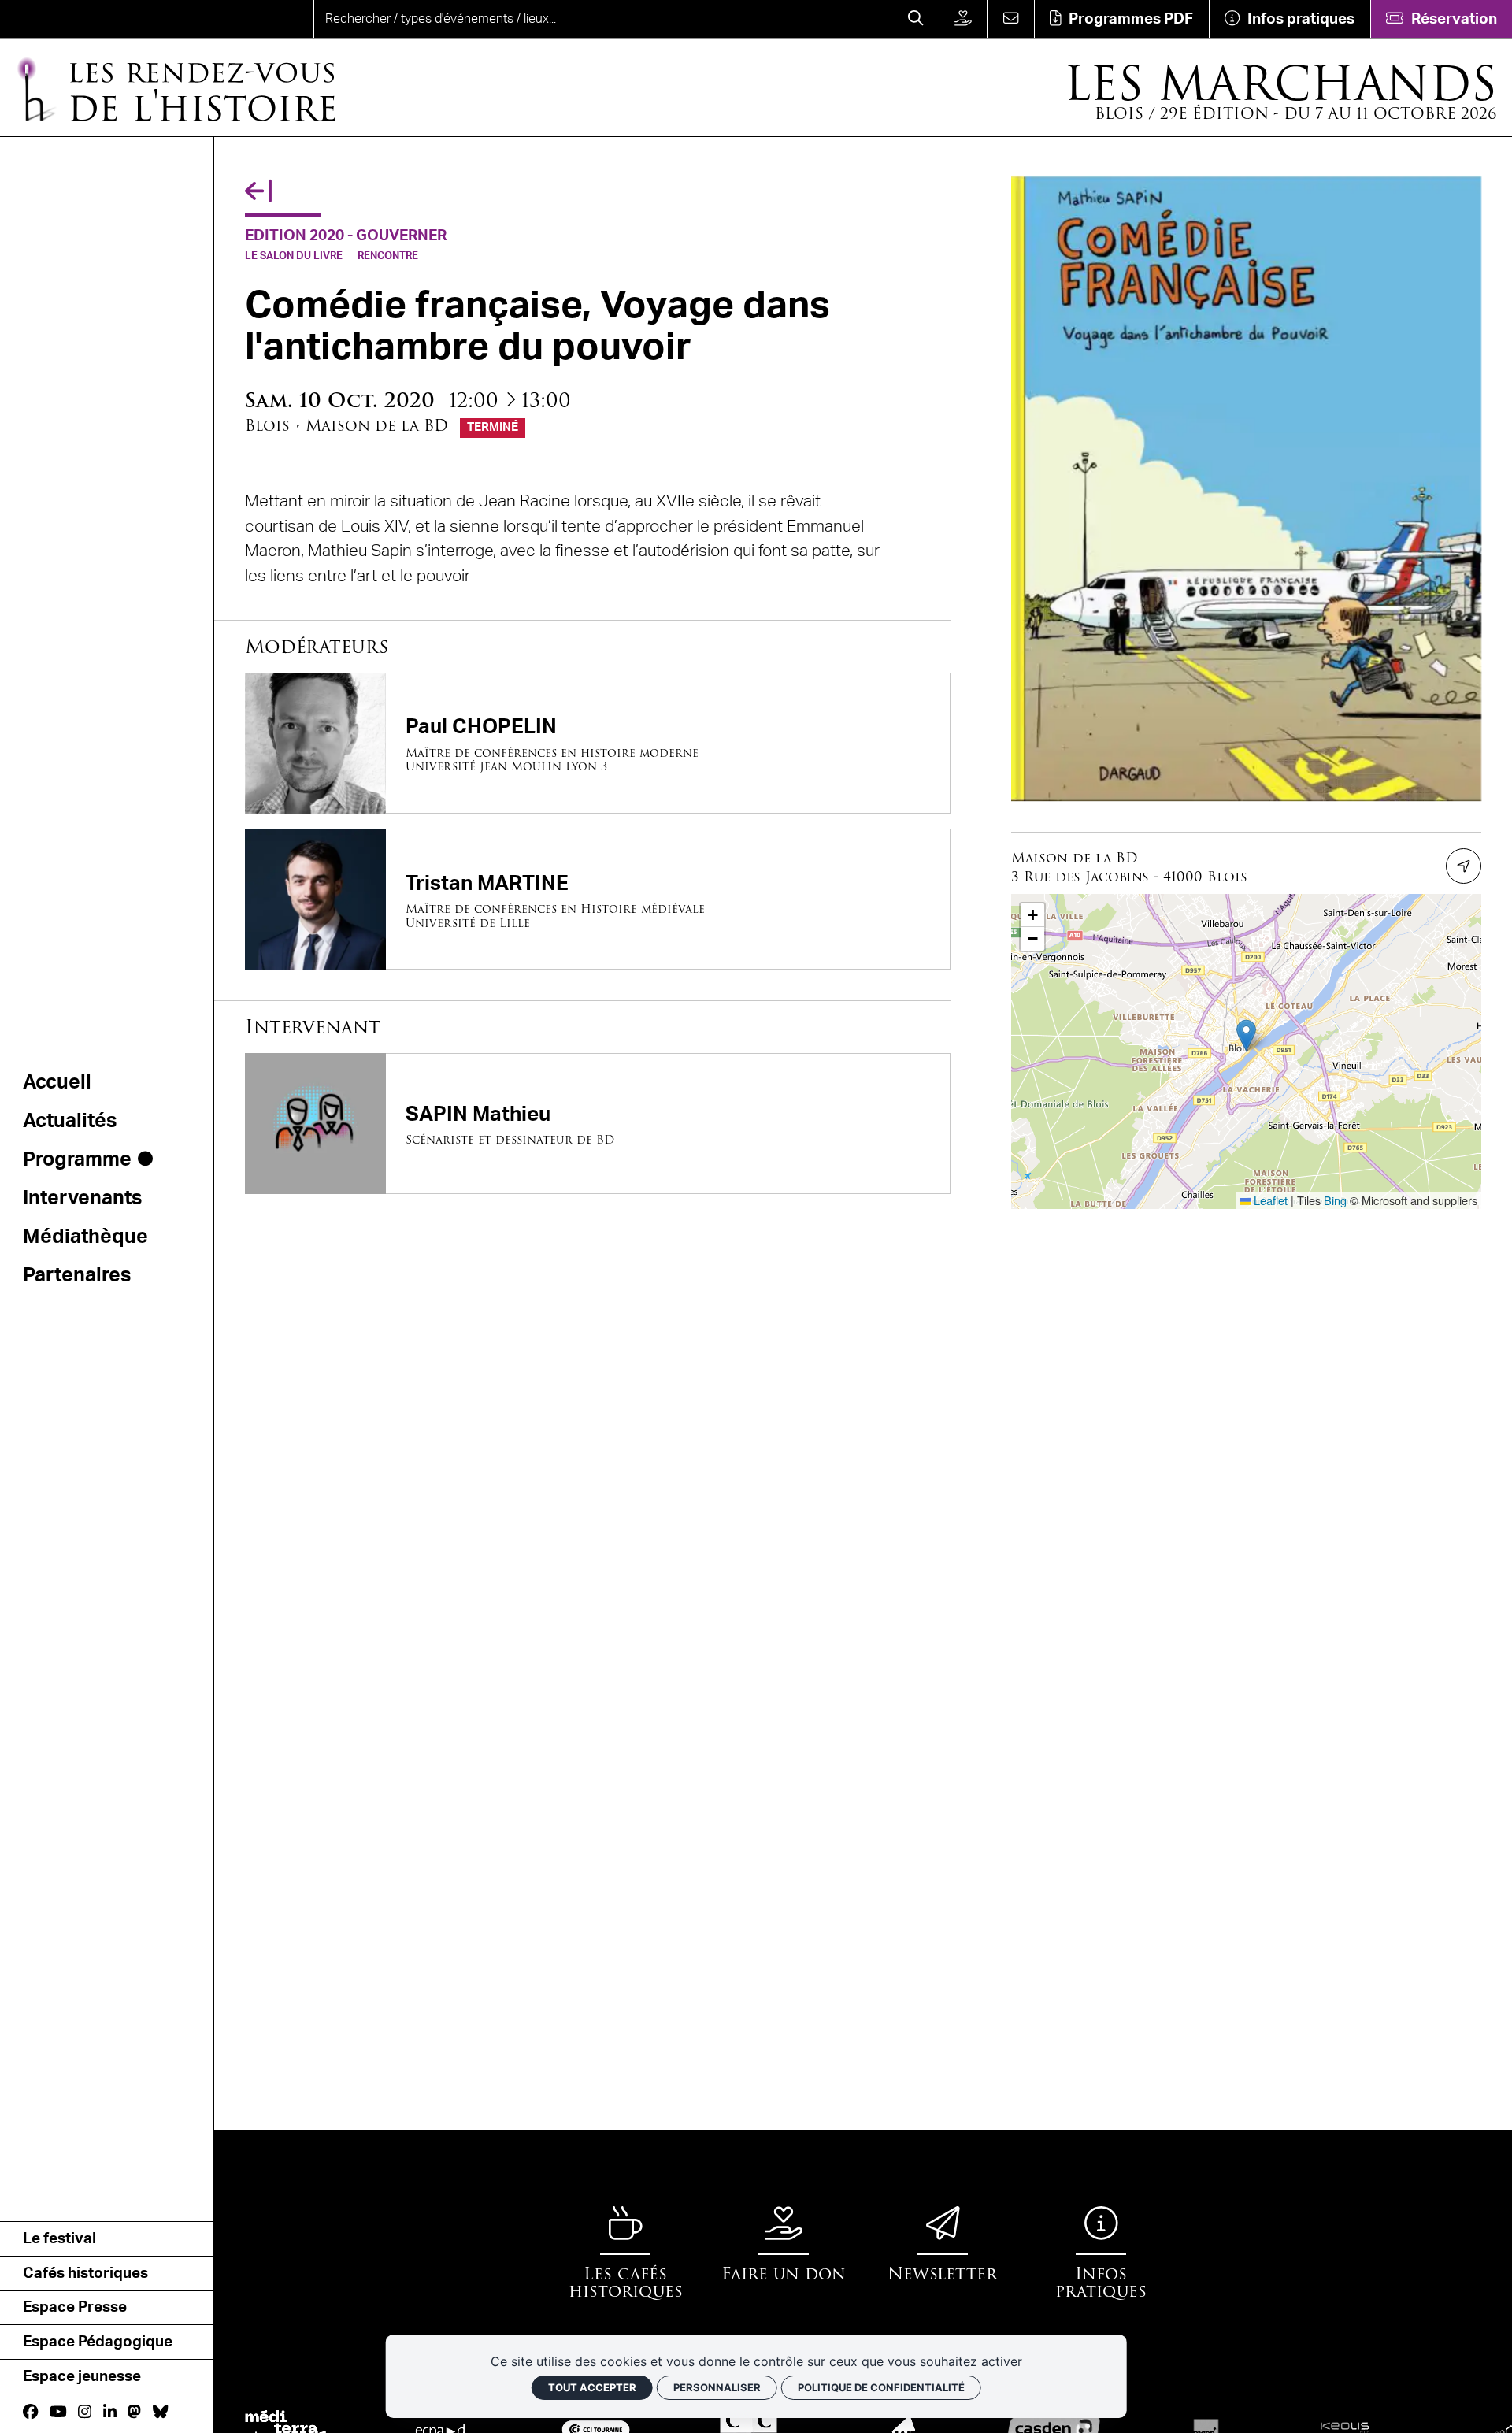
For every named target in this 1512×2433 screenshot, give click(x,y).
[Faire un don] (963, 19)
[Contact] (1010, 19)
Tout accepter (592, 2387)
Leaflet (1269, 1200)
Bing (1335, 1200)
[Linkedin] (110, 2413)
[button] (1246, 1035)
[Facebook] (30, 2413)
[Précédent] (258, 193)
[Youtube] (58, 2413)
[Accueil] (76, 19)
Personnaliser (717, 2387)
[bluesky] (160, 2413)
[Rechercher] (916, 19)
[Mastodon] (134, 2413)
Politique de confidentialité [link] (881, 2387)
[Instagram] (85, 2413)
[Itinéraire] (1464, 866)
